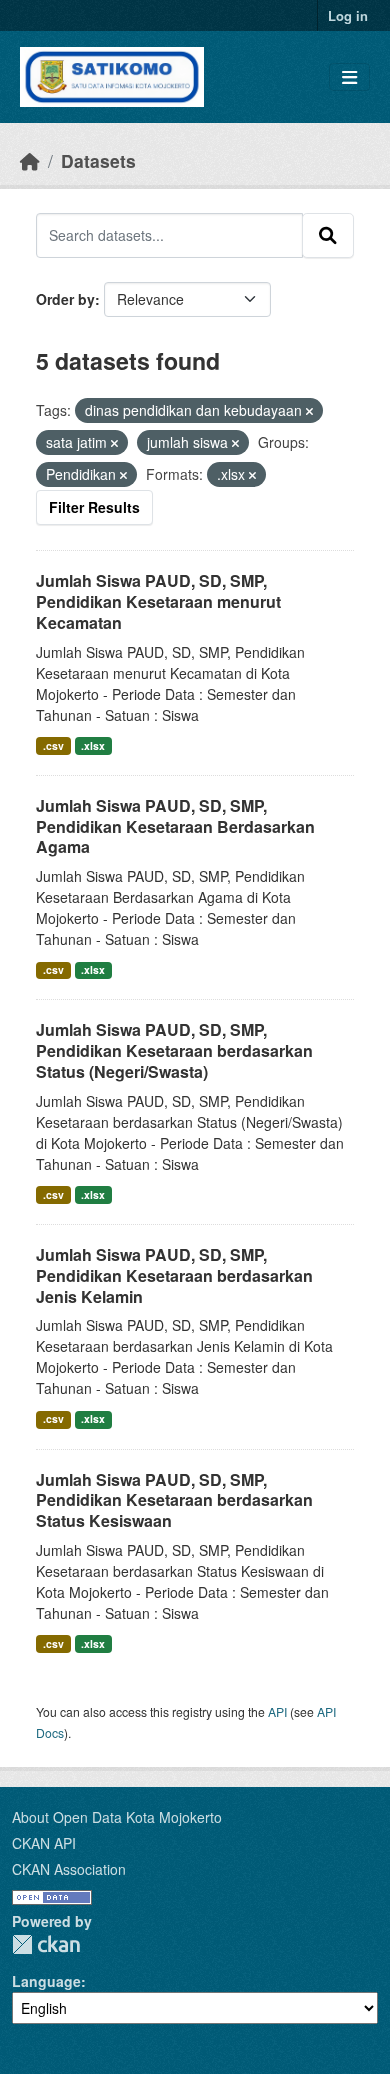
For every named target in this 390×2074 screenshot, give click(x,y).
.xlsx (93, 745)
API (277, 1711)
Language (46, 1981)
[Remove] (309, 411)
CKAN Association (69, 1869)
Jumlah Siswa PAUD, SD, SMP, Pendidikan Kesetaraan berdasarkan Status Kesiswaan (174, 1500)
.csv (53, 745)
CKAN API (44, 1843)
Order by (65, 299)
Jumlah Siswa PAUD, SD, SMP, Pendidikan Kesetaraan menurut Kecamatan (158, 601)
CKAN (46, 1944)
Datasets (98, 160)
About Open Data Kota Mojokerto (117, 1817)
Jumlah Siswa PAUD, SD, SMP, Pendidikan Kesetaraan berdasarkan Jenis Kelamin (174, 1275)
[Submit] (328, 235)
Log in (348, 15)
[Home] (30, 160)
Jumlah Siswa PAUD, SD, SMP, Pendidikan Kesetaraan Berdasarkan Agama (175, 826)
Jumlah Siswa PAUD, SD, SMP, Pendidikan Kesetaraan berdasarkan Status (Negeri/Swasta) (174, 1050)
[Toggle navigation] (349, 77)
